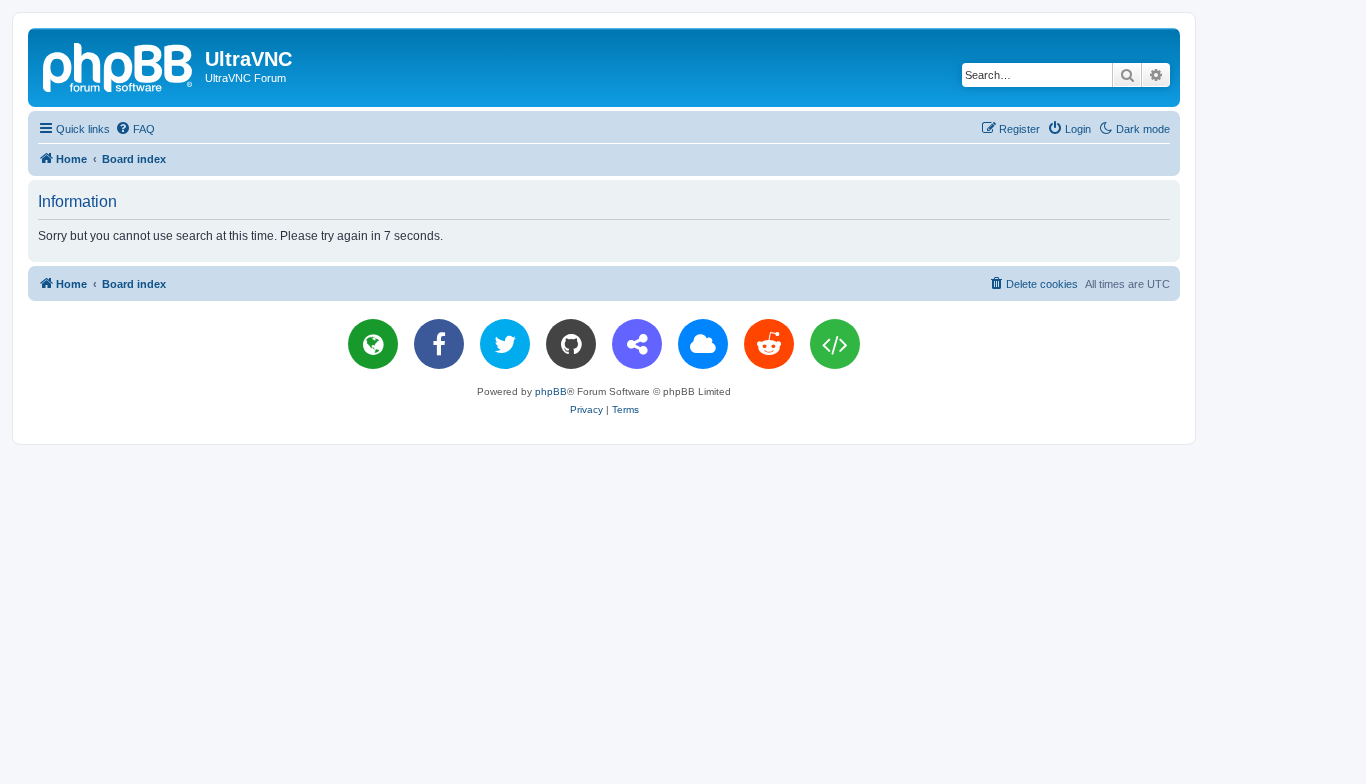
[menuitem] (135, 129)
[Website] (373, 344)
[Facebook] (439, 344)
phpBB (551, 391)
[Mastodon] (637, 344)
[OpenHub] (835, 344)
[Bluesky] (703, 344)
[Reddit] (769, 344)
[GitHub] (571, 344)
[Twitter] (505, 344)
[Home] (119, 65)
